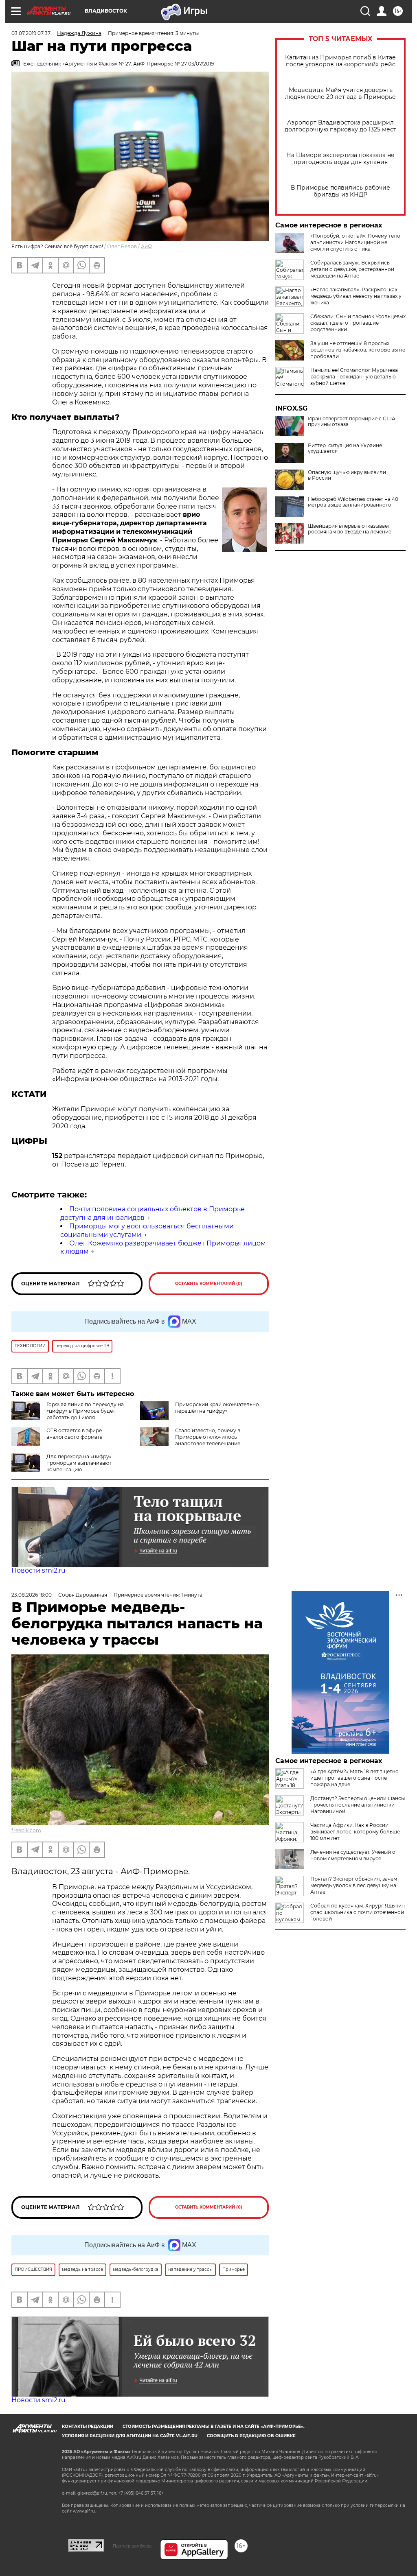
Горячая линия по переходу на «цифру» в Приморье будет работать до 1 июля (85, 1411)
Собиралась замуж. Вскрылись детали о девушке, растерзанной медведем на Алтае (352, 269)
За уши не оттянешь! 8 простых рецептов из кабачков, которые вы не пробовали (358, 350)
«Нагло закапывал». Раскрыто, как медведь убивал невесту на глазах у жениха (356, 296)
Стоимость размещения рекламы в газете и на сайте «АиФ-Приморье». (214, 2426)
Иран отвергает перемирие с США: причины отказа (352, 422)
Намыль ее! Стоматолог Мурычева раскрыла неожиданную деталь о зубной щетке (354, 377)
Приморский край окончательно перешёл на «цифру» (217, 1408)
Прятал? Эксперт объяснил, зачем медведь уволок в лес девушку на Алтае (354, 1885)
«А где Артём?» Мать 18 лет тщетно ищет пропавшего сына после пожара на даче (354, 1778)
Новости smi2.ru (38, 1570)
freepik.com (26, 1830)
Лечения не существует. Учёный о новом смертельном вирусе (353, 1855)
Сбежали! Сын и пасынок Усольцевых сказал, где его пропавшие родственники (358, 323)
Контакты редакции (88, 2426)
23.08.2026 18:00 (32, 1595)
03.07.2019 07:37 (31, 33)
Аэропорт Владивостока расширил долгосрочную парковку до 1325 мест (340, 126)
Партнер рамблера (132, 2546)
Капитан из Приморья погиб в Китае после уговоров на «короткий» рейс (340, 61)
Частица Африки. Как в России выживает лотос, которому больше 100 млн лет (355, 1832)
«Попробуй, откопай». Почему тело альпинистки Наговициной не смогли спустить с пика (355, 242)
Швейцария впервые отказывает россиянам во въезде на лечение (350, 529)
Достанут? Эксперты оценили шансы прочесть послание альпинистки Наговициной (358, 1805)
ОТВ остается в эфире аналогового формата (75, 1434)
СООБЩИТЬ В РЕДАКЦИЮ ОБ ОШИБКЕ (251, 2436)
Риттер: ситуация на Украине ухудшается (345, 448)
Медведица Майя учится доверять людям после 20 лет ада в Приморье (340, 94)
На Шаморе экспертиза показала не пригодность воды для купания (340, 159)
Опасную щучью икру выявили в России (347, 475)
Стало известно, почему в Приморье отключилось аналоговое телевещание (208, 1437)
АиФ (147, 246)
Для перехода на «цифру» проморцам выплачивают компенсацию (79, 1463)
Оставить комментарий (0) (209, 1284)
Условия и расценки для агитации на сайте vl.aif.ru (130, 2436)
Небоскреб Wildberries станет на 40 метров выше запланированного (353, 502)
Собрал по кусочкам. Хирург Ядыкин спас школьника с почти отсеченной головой (358, 1912)
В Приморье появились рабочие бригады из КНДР (340, 191)
